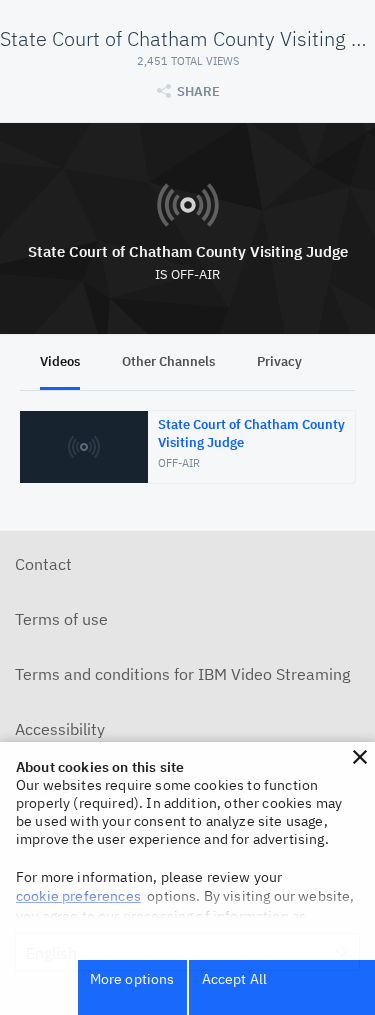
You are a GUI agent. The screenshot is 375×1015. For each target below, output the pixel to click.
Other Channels (168, 361)
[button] (360, 757)
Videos (60, 361)
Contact (43, 564)
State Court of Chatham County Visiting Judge (188, 251)
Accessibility (60, 729)
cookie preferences (78, 896)
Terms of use (61, 619)
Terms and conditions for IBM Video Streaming (182, 674)
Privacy (279, 361)
